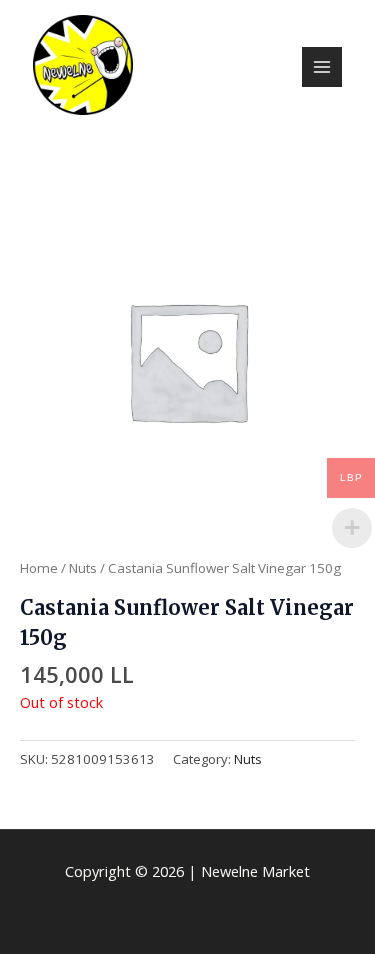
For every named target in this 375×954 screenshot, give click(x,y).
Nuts (83, 568)
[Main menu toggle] (322, 67)
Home (39, 568)
